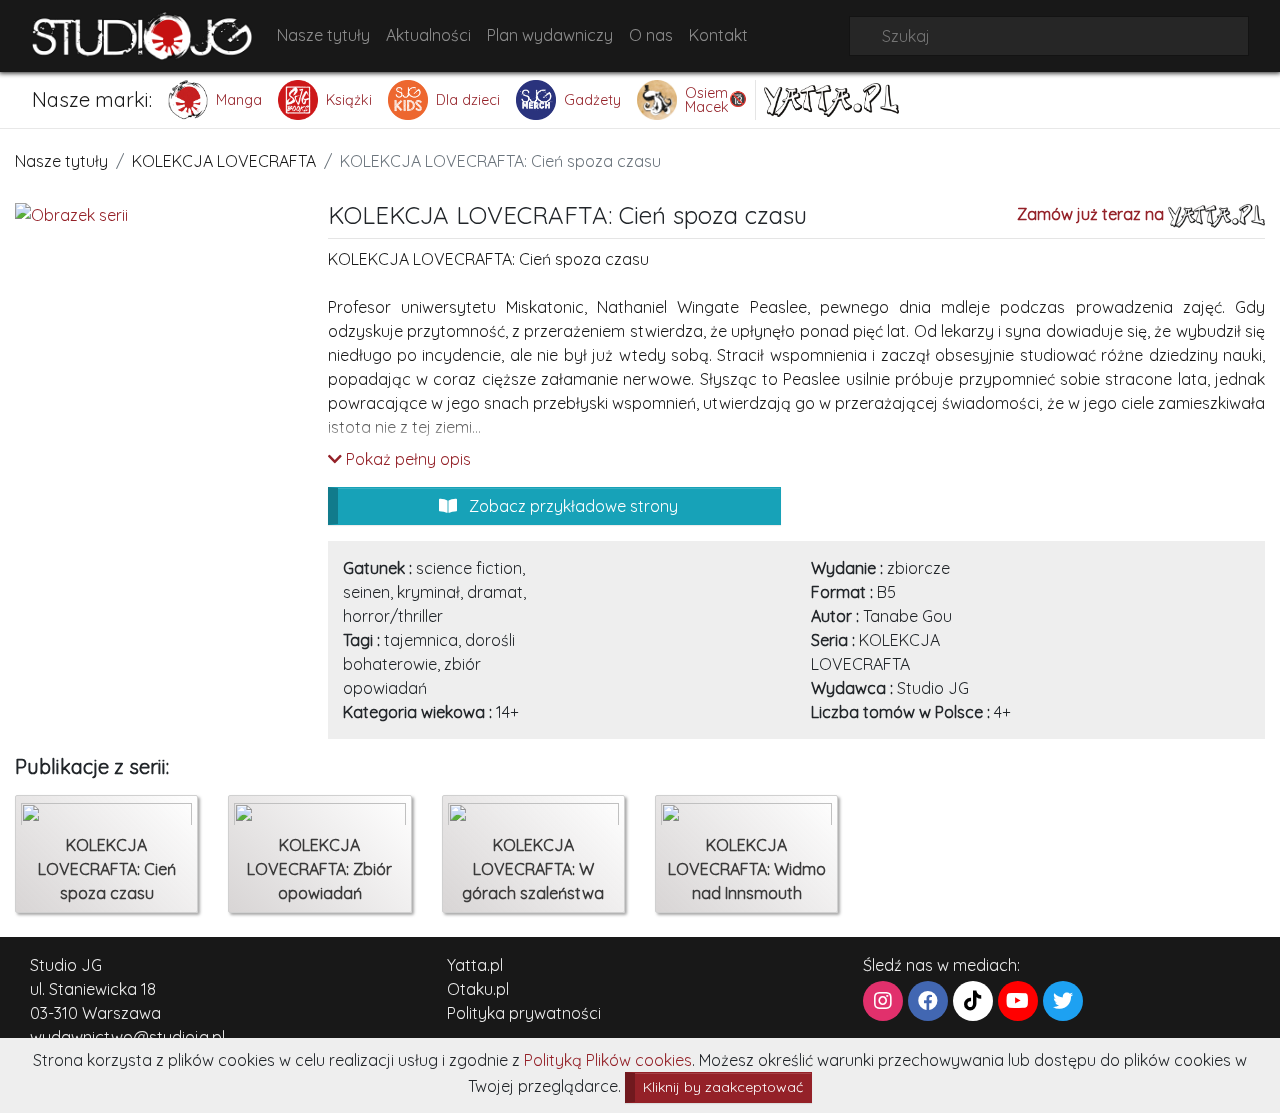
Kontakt (718, 35)
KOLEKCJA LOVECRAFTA (224, 161)
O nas (651, 35)
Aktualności (428, 35)
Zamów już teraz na (1092, 214)
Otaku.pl (478, 989)
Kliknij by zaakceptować (723, 1087)
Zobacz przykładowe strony (571, 506)
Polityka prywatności (524, 1013)
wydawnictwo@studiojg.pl (127, 1037)
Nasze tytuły (323, 35)
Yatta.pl (475, 965)
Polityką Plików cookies (608, 1060)
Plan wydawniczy (550, 35)
